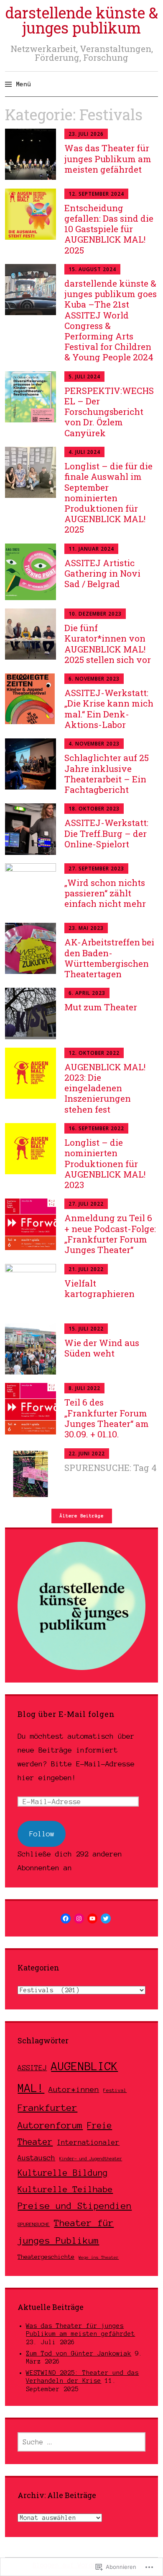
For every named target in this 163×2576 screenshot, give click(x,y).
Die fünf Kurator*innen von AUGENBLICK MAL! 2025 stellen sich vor (109, 644)
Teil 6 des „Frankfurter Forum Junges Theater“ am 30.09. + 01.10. (107, 1418)
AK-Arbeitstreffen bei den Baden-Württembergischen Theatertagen (109, 958)
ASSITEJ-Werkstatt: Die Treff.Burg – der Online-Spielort (106, 833)
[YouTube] (92, 1918)
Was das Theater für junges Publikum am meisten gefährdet (108, 158)
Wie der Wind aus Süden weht (102, 1348)
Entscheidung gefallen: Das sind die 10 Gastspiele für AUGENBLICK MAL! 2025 (109, 229)
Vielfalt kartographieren (99, 1288)
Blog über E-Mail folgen (66, 1714)
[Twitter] (106, 1918)
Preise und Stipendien (75, 2206)
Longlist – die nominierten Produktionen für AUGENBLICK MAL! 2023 (105, 1164)
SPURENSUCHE (34, 2224)
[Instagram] (79, 1918)
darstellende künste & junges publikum (82, 20)
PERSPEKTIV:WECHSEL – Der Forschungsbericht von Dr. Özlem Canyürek (109, 412)
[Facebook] (66, 1918)
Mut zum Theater (101, 1007)
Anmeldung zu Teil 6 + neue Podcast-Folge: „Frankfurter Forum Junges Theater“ (110, 1234)
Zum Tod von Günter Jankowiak (79, 2353)
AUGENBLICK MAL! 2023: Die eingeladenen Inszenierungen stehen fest (105, 1088)
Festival (115, 2090)
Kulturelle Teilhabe (65, 2189)
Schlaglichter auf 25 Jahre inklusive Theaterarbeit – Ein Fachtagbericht (107, 774)
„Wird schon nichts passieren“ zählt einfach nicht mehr (105, 893)
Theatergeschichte (46, 2257)
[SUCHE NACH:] (81, 2442)
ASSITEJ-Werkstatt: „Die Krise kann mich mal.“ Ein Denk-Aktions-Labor (109, 709)
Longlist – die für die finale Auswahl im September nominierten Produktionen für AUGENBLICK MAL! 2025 (108, 498)
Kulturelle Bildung (63, 2173)
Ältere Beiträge (82, 1516)
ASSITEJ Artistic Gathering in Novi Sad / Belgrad (102, 573)
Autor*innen (74, 2089)
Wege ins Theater (99, 2257)
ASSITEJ (32, 2068)
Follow (42, 1834)
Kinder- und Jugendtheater (91, 2159)
